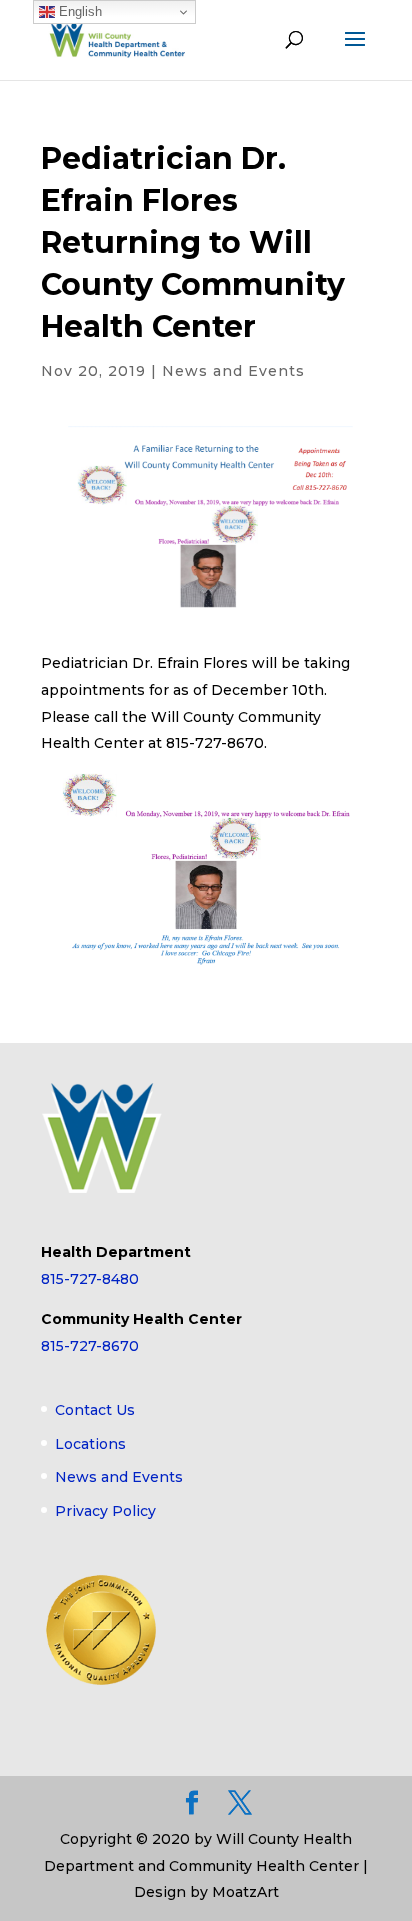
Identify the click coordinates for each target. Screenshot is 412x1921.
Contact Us (95, 1410)
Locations (90, 1444)
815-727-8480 (90, 1279)
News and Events (233, 371)
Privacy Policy (105, 1511)
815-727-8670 (90, 1346)
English (78, 11)
